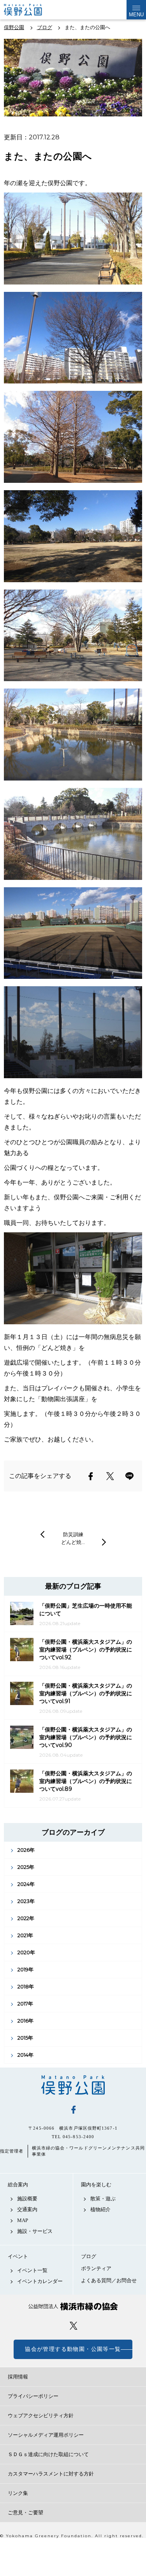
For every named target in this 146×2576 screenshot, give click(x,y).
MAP (23, 2220)
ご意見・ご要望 (26, 2513)
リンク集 (18, 2493)
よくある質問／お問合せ (109, 2280)
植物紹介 (100, 2209)
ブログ (89, 2256)
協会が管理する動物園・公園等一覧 (73, 2349)
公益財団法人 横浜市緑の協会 (73, 2306)
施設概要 (27, 2199)
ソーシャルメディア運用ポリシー (46, 2435)
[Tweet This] (110, 1476)
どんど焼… (73, 1542)
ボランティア (96, 2268)
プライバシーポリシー (33, 2396)
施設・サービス (35, 2231)
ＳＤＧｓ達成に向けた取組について (48, 2454)
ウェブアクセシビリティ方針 (41, 2416)
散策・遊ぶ (103, 2199)
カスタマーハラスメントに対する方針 (51, 2474)
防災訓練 (73, 1534)
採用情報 (18, 2377)
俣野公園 (73, 2085)
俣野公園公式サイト (29, 10)
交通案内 (27, 2209)
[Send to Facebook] (91, 1476)
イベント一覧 (32, 2270)
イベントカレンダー (40, 2281)
